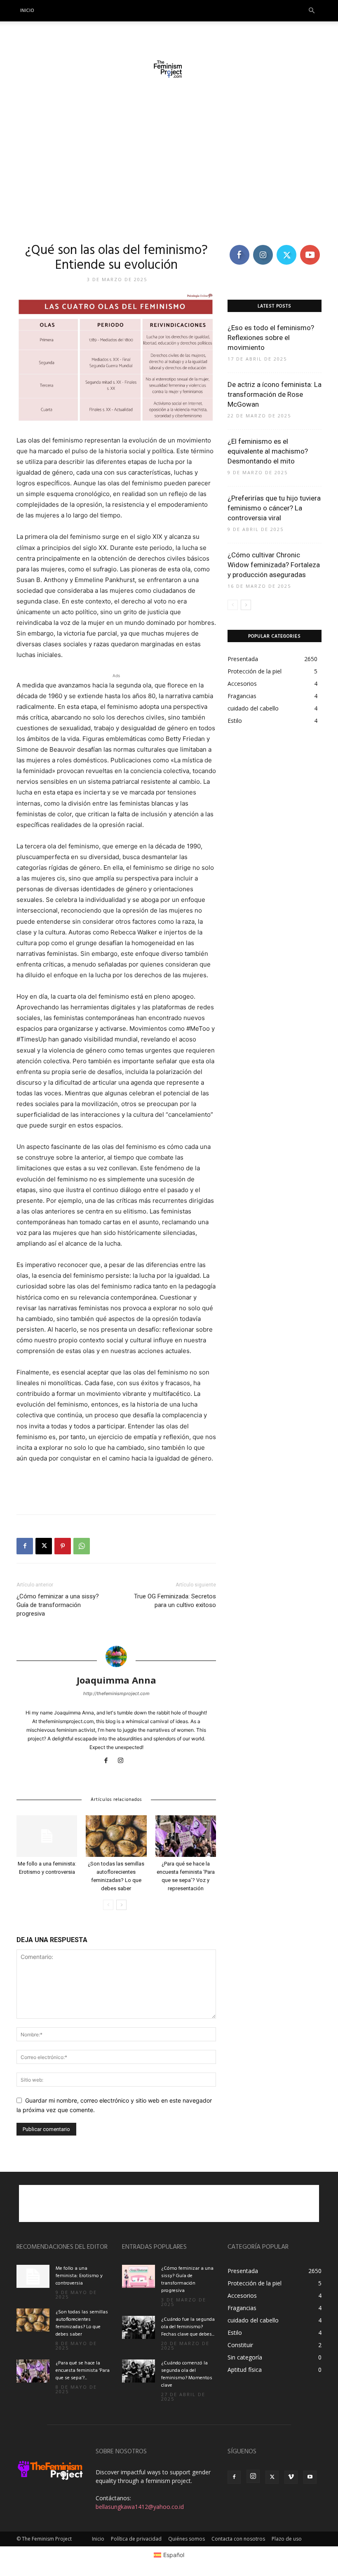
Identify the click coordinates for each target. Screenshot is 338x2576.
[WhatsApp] (82, 1546)
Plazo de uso (287, 2539)
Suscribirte (313, 246)
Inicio (27, 11)
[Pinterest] (63, 1546)
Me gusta (239, 249)
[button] (312, 11)
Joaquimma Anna (116, 1680)
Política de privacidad (136, 2539)
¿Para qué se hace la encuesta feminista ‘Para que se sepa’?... (83, 2371)
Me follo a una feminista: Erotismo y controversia (79, 2276)
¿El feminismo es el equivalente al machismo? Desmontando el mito (268, 451)
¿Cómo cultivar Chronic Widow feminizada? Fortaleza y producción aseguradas (274, 565)
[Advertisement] (169, 163)
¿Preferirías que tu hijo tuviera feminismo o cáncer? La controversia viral (274, 508)
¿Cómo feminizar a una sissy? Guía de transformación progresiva (58, 1605)
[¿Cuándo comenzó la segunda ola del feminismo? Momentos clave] (138, 2371)
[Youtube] (310, 2477)
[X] (44, 1546)
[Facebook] (25, 1546)
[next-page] (121, 1905)
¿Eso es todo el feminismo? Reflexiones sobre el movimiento (271, 338)
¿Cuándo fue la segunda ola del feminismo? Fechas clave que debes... (188, 2327)
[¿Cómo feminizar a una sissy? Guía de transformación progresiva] (138, 2276)
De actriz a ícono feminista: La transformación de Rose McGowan (275, 394)
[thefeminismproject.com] (169, 69)
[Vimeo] (291, 2477)
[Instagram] (124, 1761)
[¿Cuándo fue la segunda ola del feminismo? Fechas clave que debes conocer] (138, 2327)
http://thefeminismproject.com (116, 1693)
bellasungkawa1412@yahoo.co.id (140, 2507)
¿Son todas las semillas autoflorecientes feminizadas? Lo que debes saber (82, 2323)
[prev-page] (108, 1905)
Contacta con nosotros (238, 2539)
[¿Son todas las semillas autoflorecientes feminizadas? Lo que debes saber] (116, 1836)
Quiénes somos (187, 2539)
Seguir (263, 246)
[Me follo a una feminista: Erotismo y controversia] (47, 1836)
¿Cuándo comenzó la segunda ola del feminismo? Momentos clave (187, 2374)
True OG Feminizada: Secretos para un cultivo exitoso (175, 1601)
